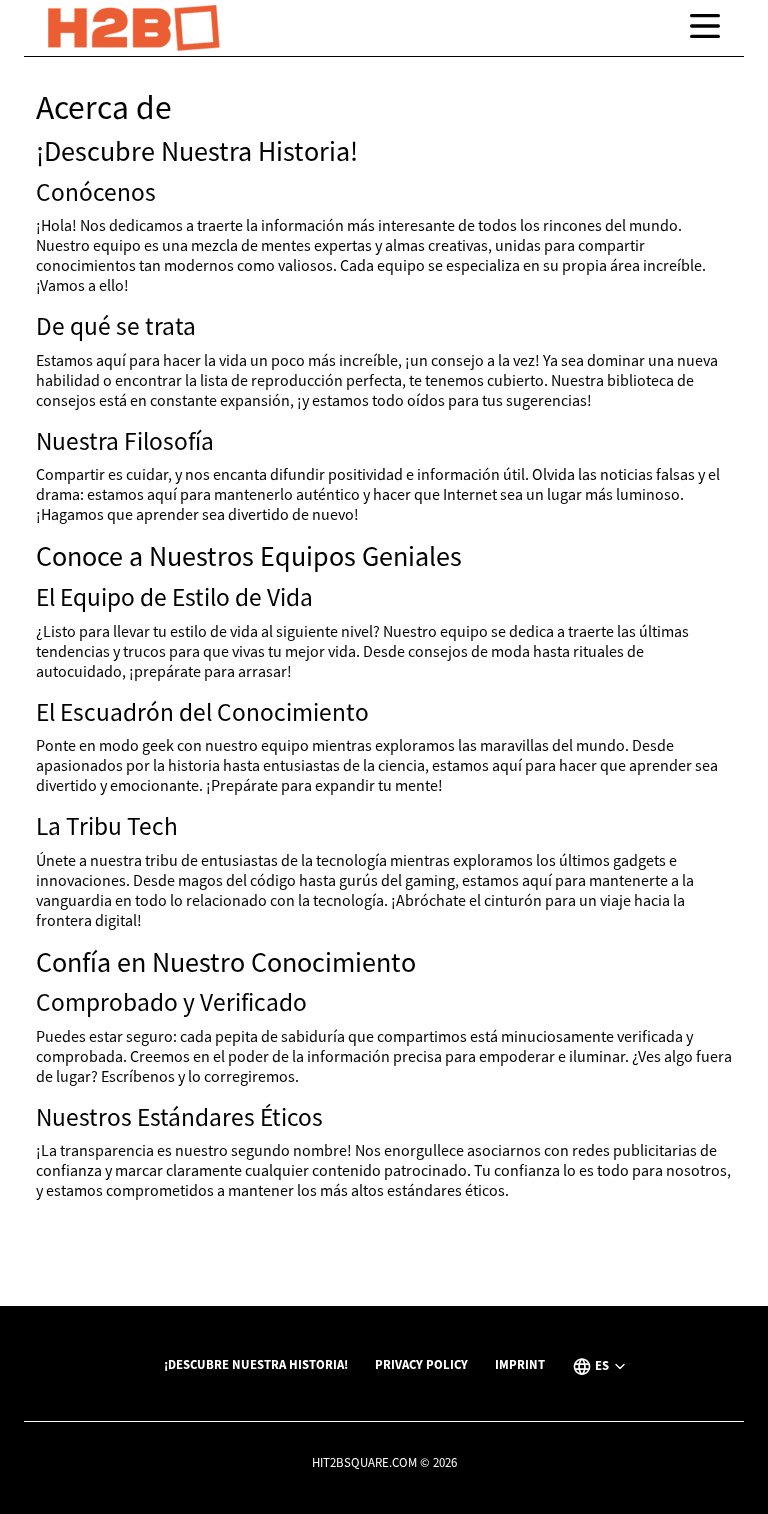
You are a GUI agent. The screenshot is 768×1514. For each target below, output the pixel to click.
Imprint (520, 1364)
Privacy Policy (421, 1364)
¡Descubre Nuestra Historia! (256, 1364)
